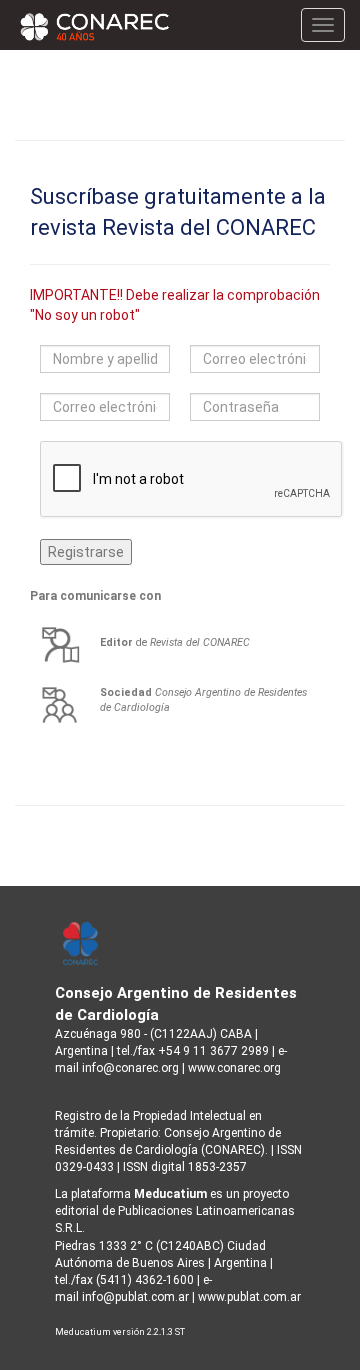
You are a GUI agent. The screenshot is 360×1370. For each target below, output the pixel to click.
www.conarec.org (234, 1068)
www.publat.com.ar (248, 1297)
